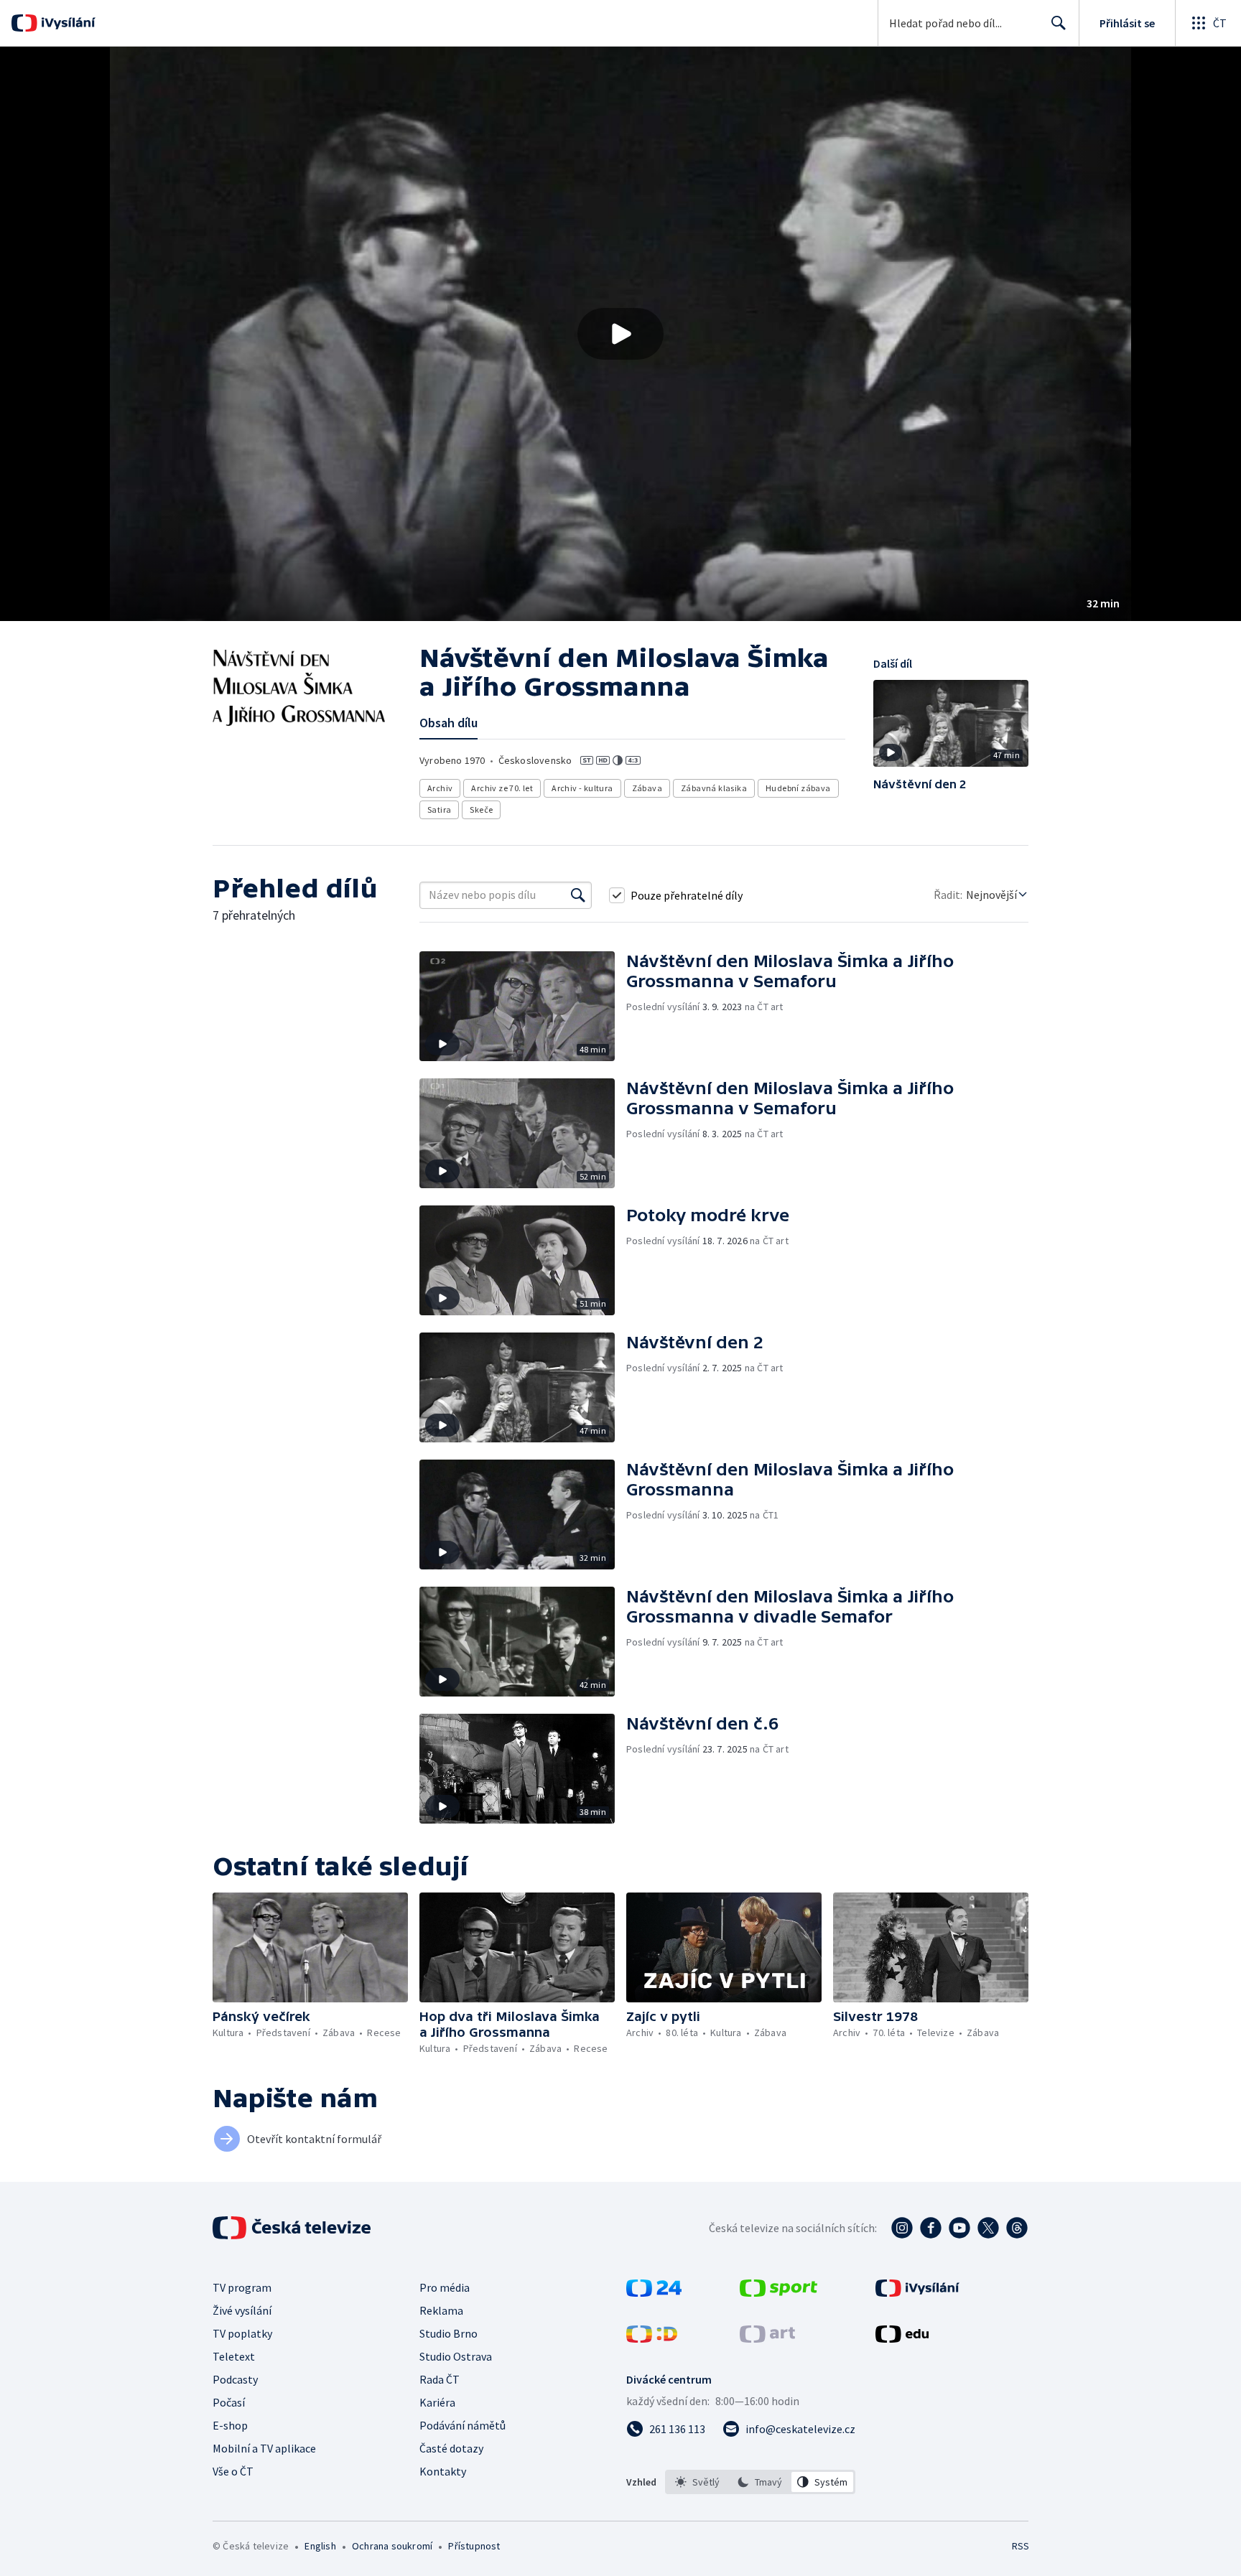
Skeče (481, 809)
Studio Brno (448, 2333)
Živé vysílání (242, 2310)
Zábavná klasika (714, 788)
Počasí (229, 2402)
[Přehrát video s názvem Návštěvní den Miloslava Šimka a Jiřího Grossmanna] (620, 334)
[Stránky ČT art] (767, 2338)
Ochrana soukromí (392, 2546)
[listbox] (760, 2482)
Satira (439, 809)
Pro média (445, 2287)
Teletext (234, 2356)
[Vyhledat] (578, 895)
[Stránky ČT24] (654, 2292)
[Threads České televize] (1017, 2228)
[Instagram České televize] (902, 2228)
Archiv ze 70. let (502, 788)
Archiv (440, 788)
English (320, 2546)
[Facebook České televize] (931, 2228)
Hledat (1059, 23)
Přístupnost (474, 2546)
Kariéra (437, 2402)
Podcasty (235, 2379)
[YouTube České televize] (959, 2228)
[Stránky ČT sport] (778, 2292)
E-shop (230, 2425)
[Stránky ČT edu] (902, 2338)
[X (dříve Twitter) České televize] (988, 2228)
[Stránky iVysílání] (917, 2292)
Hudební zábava (798, 788)
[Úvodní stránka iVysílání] (66, 23)
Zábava (647, 788)
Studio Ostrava (456, 2356)
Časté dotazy (451, 2448)
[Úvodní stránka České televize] (293, 2228)
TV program (242, 2287)
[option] (698, 2482)
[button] (620, 334)
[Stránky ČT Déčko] (652, 2338)
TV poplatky (242, 2333)
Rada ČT (440, 2379)
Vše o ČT (233, 2471)
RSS (1021, 2546)
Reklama (441, 2310)
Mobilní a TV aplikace (264, 2448)
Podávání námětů (463, 2425)
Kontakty (443, 2471)
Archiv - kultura (582, 788)
